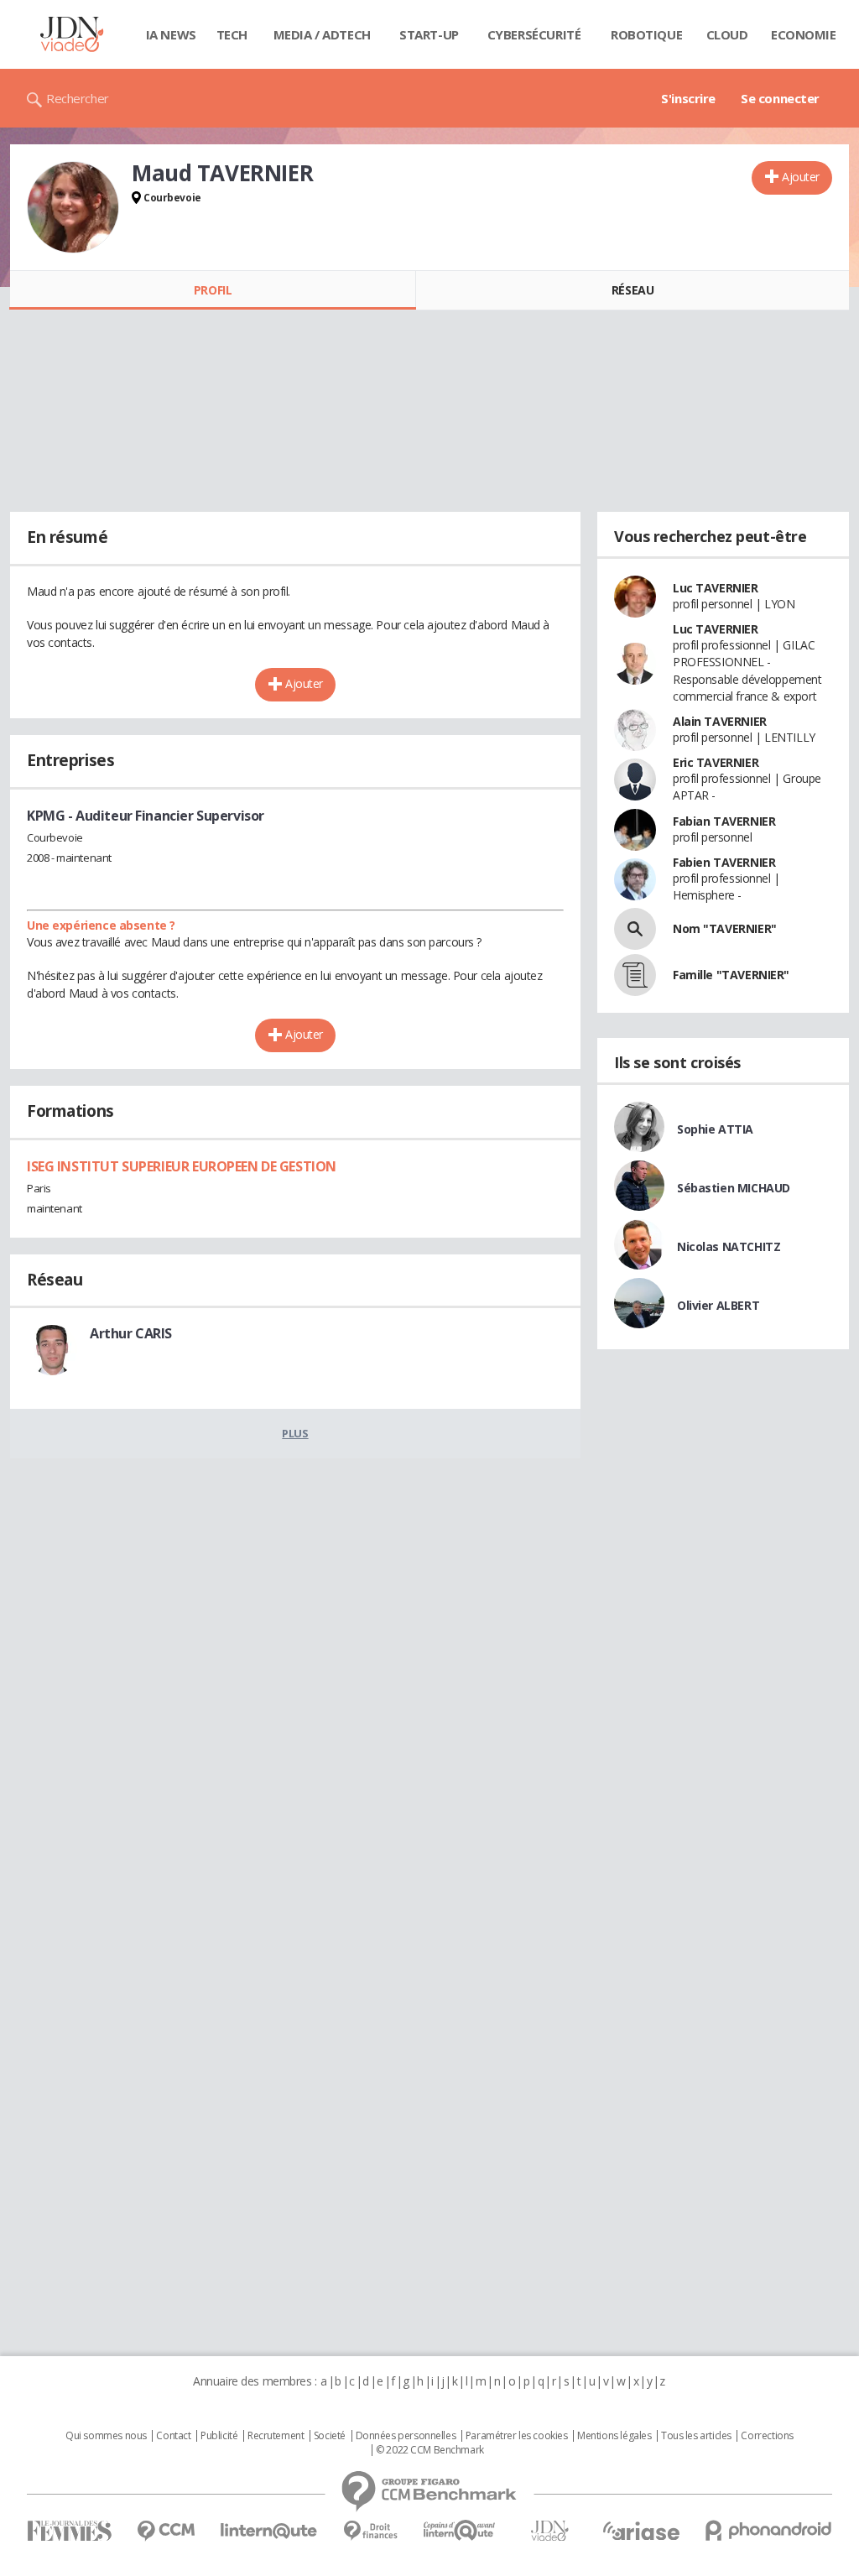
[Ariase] (641, 2531)
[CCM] (166, 2531)
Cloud (727, 34)
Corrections (767, 2436)
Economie (804, 34)
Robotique (646, 34)
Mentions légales (614, 2436)
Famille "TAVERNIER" (731, 975)
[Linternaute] (269, 2531)
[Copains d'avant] (460, 2530)
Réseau (633, 290)
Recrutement (276, 2436)
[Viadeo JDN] (549, 2531)
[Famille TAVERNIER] (635, 975)
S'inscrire (688, 98)
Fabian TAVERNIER (724, 821)
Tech (232, 34)
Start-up (429, 34)
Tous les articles (696, 2436)
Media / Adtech (322, 34)
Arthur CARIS (131, 1333)
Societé (330, 2436)
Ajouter (801, 177)
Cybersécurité (534, 34)
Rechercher (78, 98)
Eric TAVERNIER (716, 762)
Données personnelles (406, 2436)
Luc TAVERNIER (716, 588)
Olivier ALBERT (718, 1305)
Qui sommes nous (106, 2436)
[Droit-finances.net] (370, 2531)
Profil (213, 290)
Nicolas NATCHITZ (729, 1246)
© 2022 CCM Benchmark (430, 2450)
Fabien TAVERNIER (724, 862)
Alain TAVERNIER (720, 721)
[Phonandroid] (769, 2530)
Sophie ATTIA (715, 1129)
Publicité (219, 2436)
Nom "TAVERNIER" (725, 928)
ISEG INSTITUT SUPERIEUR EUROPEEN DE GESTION (182, 1166)
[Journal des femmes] (69, 2531)
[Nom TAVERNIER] (635, 929)
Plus (295, 1433)
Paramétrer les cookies (517, 2436)
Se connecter (780, 98)
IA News (171, 34)
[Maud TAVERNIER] (73, 207)
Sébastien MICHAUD (734, 1188)
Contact (173, 2436)
